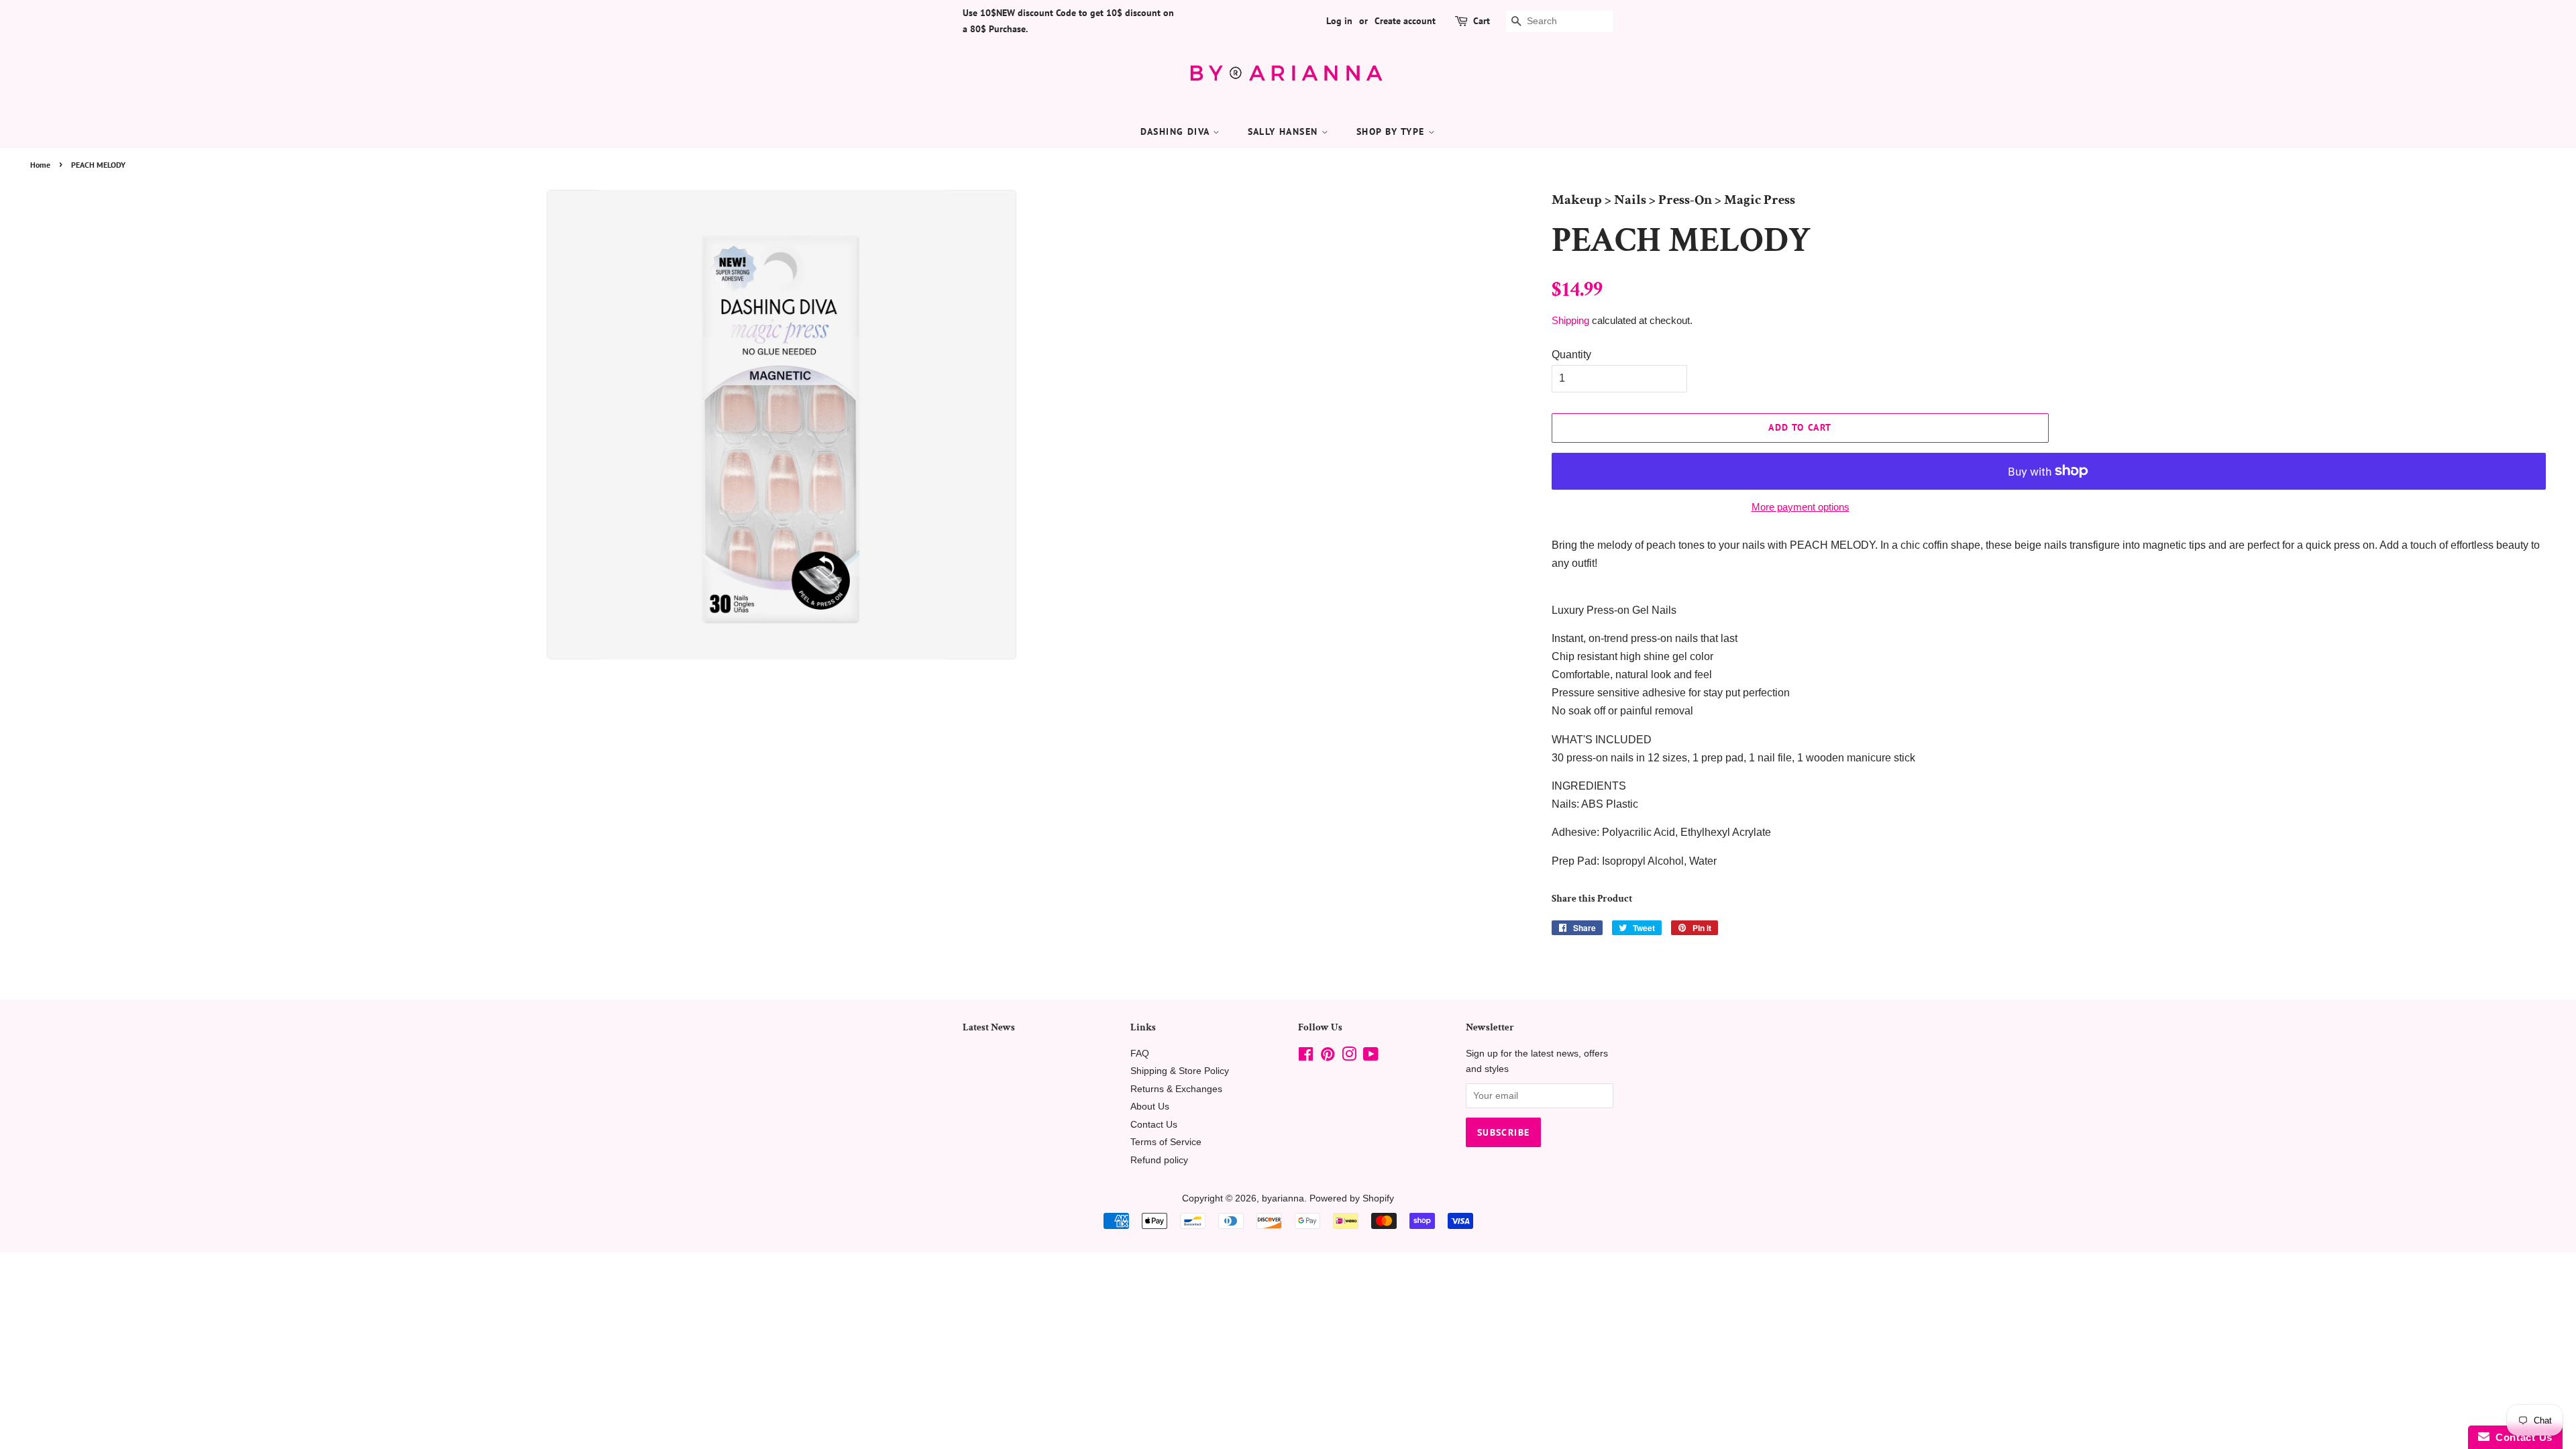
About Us (1150, 1107)
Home (40, 165)
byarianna (1283, 1198)
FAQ (1140, 1054)
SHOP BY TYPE (1392, 131)
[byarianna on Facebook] (1306, 1057)
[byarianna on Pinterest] (1328, 1057)
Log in (1339, 21)
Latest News (989, 1027)
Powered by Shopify (1352, 1198)
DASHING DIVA (1177, 131)
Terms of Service (1166, 1142)
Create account (1405, 21)
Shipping (1570, 320)
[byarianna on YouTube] (1371, 1057)
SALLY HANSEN (1285, 131)
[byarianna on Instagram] (1349, 1057)
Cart (1482, 21)
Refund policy (1159, 1160)
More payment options (1801, 507)
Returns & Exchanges (1176, 1089)
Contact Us (1154, 1125)
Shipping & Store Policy (1180, 1071)
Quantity (1571, 355)
